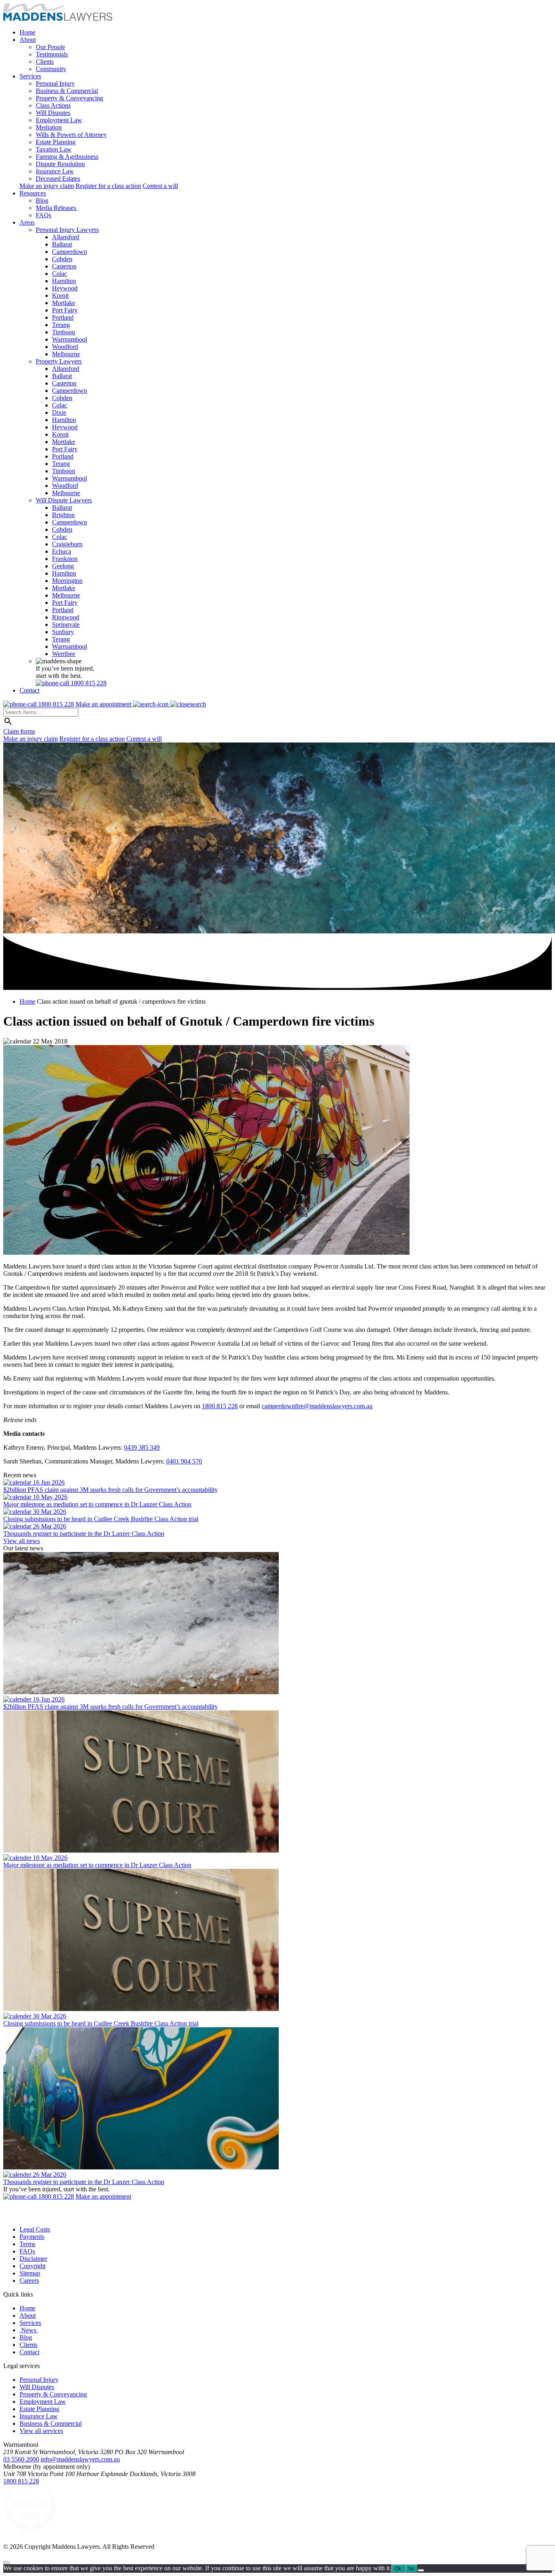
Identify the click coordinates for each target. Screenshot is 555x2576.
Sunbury (63, 632)
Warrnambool (69, 339)
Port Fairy (65, 310)
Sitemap (30, 2273)
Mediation (49, 127)
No (411, 2568)
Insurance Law (55, 171)
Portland (63, 317)
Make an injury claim (47, 186)
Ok (398, 2568)
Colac (60, 274)
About (28, 40)
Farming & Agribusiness (67, 157)
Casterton (64, 266)
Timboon (64, 332)
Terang (61, 325)
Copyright (33, 2266)
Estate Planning (56, 142)
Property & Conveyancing (69, 98)
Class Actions (53, 105)
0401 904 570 (184, 1461)
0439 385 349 (142, 1447)
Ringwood (66, 617)
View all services (41, 2431)
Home (27, 32)
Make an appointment (104, 704)
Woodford (65, 347)
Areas (27, 222)
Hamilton (64, 281)
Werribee (64, 654)
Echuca (62, 551)
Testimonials (52, 54)
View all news (22, 1541)
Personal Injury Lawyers (67, 230)
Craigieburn (67, 544)
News (29, 2330)
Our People (50, 47)
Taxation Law (54, 149)
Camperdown (69, 252)
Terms (27, 2244)
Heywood (65, 288)
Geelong (63, 566)
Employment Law (59, 120)
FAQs (43, 215)
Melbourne (66, 354)
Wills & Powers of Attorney (71, 135)
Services (30, 76)
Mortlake (64, 303)
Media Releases (57, 208)
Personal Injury (55, 83)
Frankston (65, 559)
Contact (29, 690)
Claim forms (19, 731)
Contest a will (160, 186)
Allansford (66, 237)
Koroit (60, 295)
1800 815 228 (220, 1406)
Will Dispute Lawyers (64, 500)
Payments (32, 2237)
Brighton (63, 515)
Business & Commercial (67, 91)
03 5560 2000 (21, 2459)
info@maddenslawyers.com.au (80, 2459)
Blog (42, 200)
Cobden (62, 259)
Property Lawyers (59, 361)
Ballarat (62, 244)
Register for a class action (108, 186)
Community (51, 69)
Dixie (59, 412)
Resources (33, 193)
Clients (45, 62)
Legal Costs (35, 2229)
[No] (421, 2570)
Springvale (66, 625)
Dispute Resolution (60, 164)
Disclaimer (33, 2259)
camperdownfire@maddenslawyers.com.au (317, 1406)
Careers (29, 2281)
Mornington (67, 581)
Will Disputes (53, 113)
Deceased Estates (58, 179)
